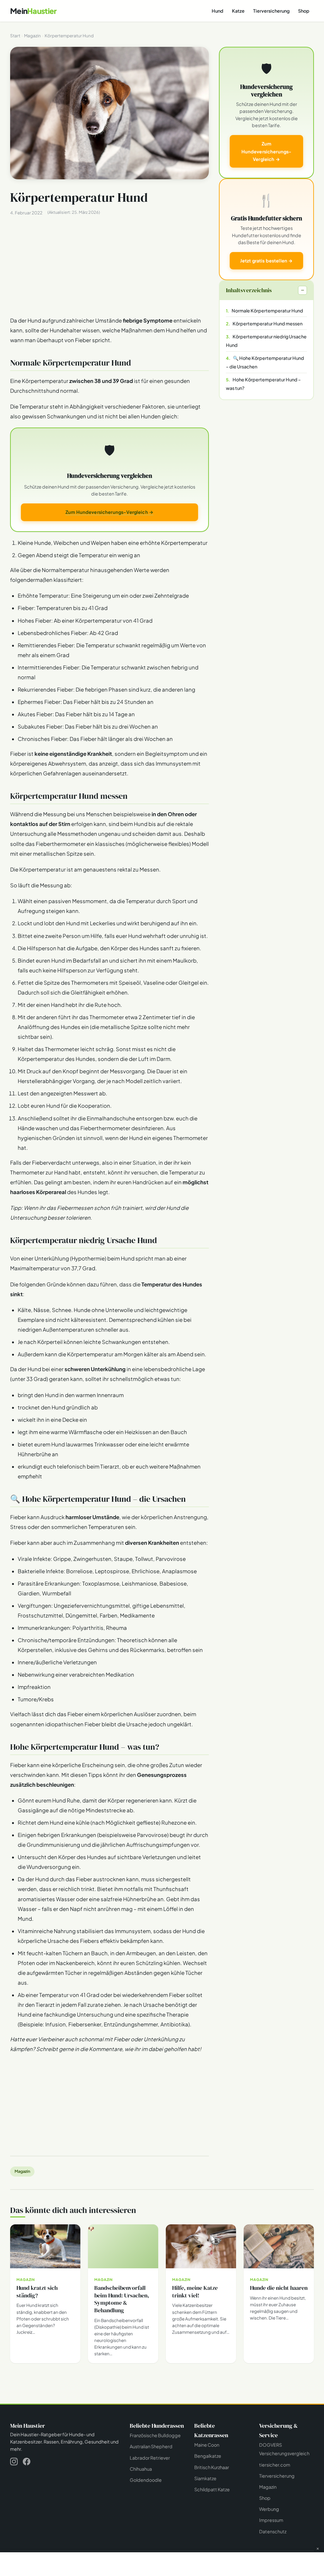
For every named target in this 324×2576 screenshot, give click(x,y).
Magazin (22, 2171)
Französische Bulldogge (155, 2435)
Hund (218, 11)
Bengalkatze (208, 2456)
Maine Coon (207, 2445)
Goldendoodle (146, 2480)
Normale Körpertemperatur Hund (267, 311)
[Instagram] (14, 2463)
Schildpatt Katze (212, 2489)
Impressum (271, 2520)
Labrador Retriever (150, 2458)
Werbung (269, 2509)
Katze (238, 11)
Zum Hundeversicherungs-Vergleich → (109, 512)
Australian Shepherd (151, 2446)
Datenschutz (273, 2531)
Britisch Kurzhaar (212, 2467)
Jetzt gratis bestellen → (266, 261)
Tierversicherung (271, 11)
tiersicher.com (275, 2465)
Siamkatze (205, 2478)
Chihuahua (141, 2469)
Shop (304, 11)
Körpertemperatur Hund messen (268, 324)
